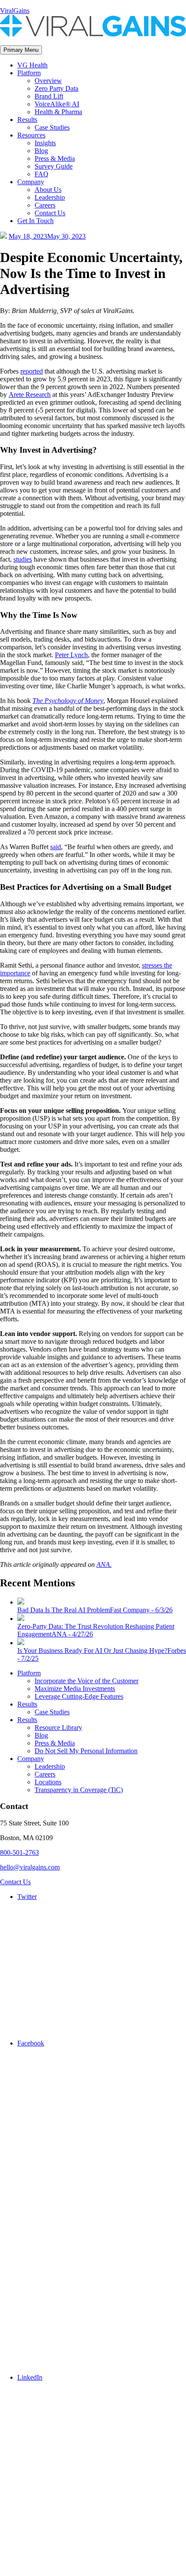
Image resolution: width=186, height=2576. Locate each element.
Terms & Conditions (32, 2557)
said (56, 847)
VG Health (32, 65)
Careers (45, 205)
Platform (29, 73)
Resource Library (58, 1727)
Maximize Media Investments (75, 1689)
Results (27, 120)
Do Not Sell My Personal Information (86, 1751)
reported (32, 371)
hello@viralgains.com (30, 1867)
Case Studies (52, 127)
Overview (48, 81)
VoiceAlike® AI (57, 104)
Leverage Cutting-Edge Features (79, 1696)
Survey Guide (54, 166)
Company (31, 182)
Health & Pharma (58, 112)
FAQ (42, 174)
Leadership (50, 197)
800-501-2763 (19, 1852)
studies (23, 559)
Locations (48, 1782)
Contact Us (50, 213)
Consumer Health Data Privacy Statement (103, 2549)
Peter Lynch (71, 655)
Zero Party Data (56, 88)
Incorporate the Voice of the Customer (87, 1681)
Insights (45, 143)
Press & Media (55, 158)
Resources (31, 135)
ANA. (104, 1564)
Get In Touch (35, 221)
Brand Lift (49, 96)
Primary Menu (21, 50)
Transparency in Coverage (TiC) (79, 1790)
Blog (41, 151)
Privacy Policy (20, 2549)
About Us (48, 190)
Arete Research (30, 395)
